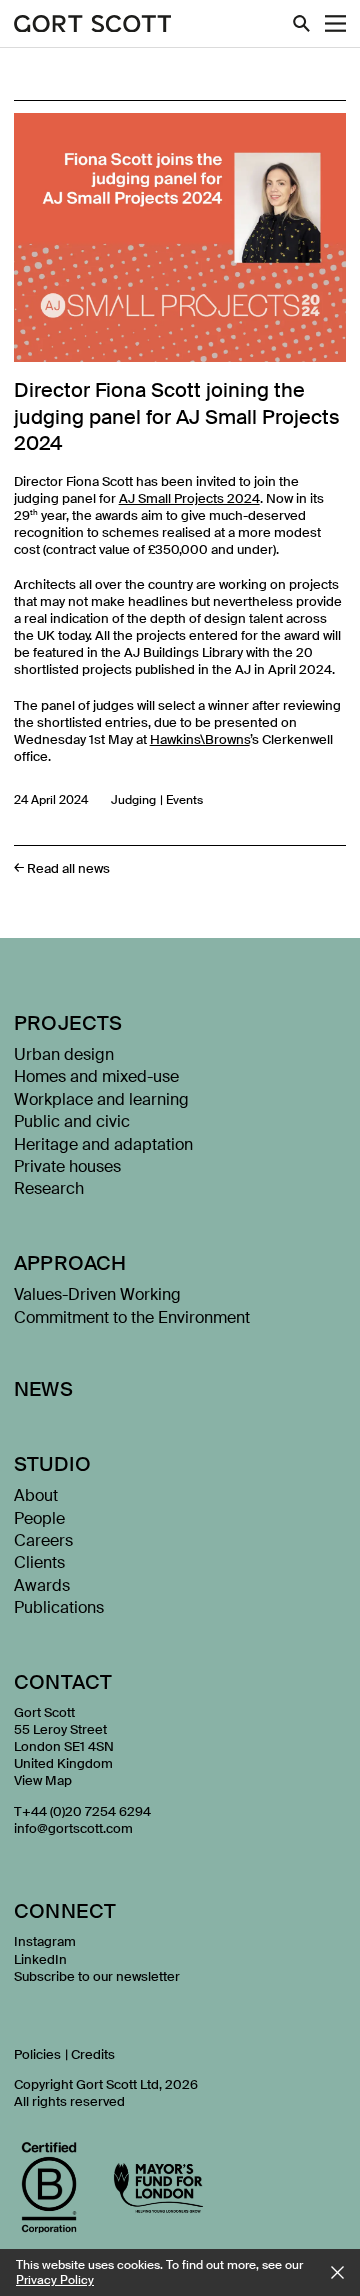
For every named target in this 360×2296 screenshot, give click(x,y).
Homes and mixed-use (96, 1076)
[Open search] (301, 23)
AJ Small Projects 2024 (189, 498)
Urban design (64, 1054)
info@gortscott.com (73, 1828)
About (36, 1495)
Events (184, 800)
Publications (59, 1607)
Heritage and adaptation (103, 1144)
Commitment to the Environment (132, 1317)
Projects (68, 1023)
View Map (43, 1780)
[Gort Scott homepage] (93, 25)
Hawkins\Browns (200, 739)
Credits (93, 2054)
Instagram (45, 1941)
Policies (37, 2054)
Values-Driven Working (97, 1294)
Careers (43, 1540)
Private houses (67, 1166)
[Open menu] (335, 23)
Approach (70, 1263)
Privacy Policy (55, 2280)
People (39, 1518)
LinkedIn (40, 1959)
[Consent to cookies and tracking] (337, 2272)
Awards (42, 1585)
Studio (52, 1464)
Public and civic (72, 1121)
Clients (39, 1562)
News (44, 1389)
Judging (133, 800)
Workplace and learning (101, 1099)
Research (49, 1188)
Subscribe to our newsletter (97, 1976)
